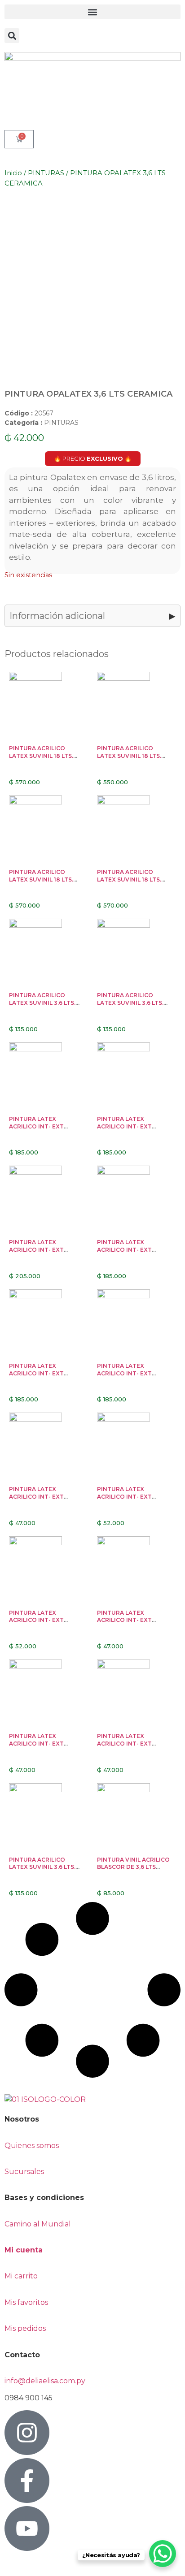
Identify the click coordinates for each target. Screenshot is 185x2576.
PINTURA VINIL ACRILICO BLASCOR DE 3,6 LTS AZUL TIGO (133, 1867)
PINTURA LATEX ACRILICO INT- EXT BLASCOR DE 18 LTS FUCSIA (37, 1253)
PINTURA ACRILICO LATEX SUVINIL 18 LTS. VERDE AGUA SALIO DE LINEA (130, 759)
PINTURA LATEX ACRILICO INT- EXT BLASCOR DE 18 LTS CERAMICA (125, 1377)
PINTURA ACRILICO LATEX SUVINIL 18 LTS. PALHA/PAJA (41, 880)
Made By (26, 2564)
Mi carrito (22, 2276)
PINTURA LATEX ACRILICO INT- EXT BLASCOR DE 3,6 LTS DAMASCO (126, 1624)
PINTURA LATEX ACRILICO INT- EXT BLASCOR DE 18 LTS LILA (132, 1126)
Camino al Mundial (38, 2224)
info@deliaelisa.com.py (45, 2381)
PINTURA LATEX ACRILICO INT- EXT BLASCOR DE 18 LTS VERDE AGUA (37, 1130)
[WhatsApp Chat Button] (163, 2554)
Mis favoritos (26, 2302)
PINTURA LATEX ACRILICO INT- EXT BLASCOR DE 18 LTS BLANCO (37, 1377)
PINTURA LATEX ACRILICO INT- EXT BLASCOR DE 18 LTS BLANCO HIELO (125, 1253)
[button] (92, 12)
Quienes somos (32, 2146)
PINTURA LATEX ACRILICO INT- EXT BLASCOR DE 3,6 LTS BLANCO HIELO (38, 1747)
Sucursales (24, 2172)
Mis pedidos (25, 2328)
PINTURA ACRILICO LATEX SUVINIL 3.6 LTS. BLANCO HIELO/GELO (42, 1867)
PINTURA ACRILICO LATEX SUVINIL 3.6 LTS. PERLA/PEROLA (42, 1003)
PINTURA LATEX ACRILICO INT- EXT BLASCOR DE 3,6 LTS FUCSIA (38, 1624)
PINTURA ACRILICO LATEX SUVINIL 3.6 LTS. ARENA (130, 1003)
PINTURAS (46, 173)
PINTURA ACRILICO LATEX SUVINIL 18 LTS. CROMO (41, 756)
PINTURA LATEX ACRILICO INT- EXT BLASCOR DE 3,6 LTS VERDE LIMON (126, 1500)
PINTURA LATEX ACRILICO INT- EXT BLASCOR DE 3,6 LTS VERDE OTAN (38, 1500)
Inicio (13, 173)
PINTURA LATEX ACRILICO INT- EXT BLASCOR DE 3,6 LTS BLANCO (126, 1747)
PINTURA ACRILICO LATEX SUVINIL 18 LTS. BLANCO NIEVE (129, 880)
